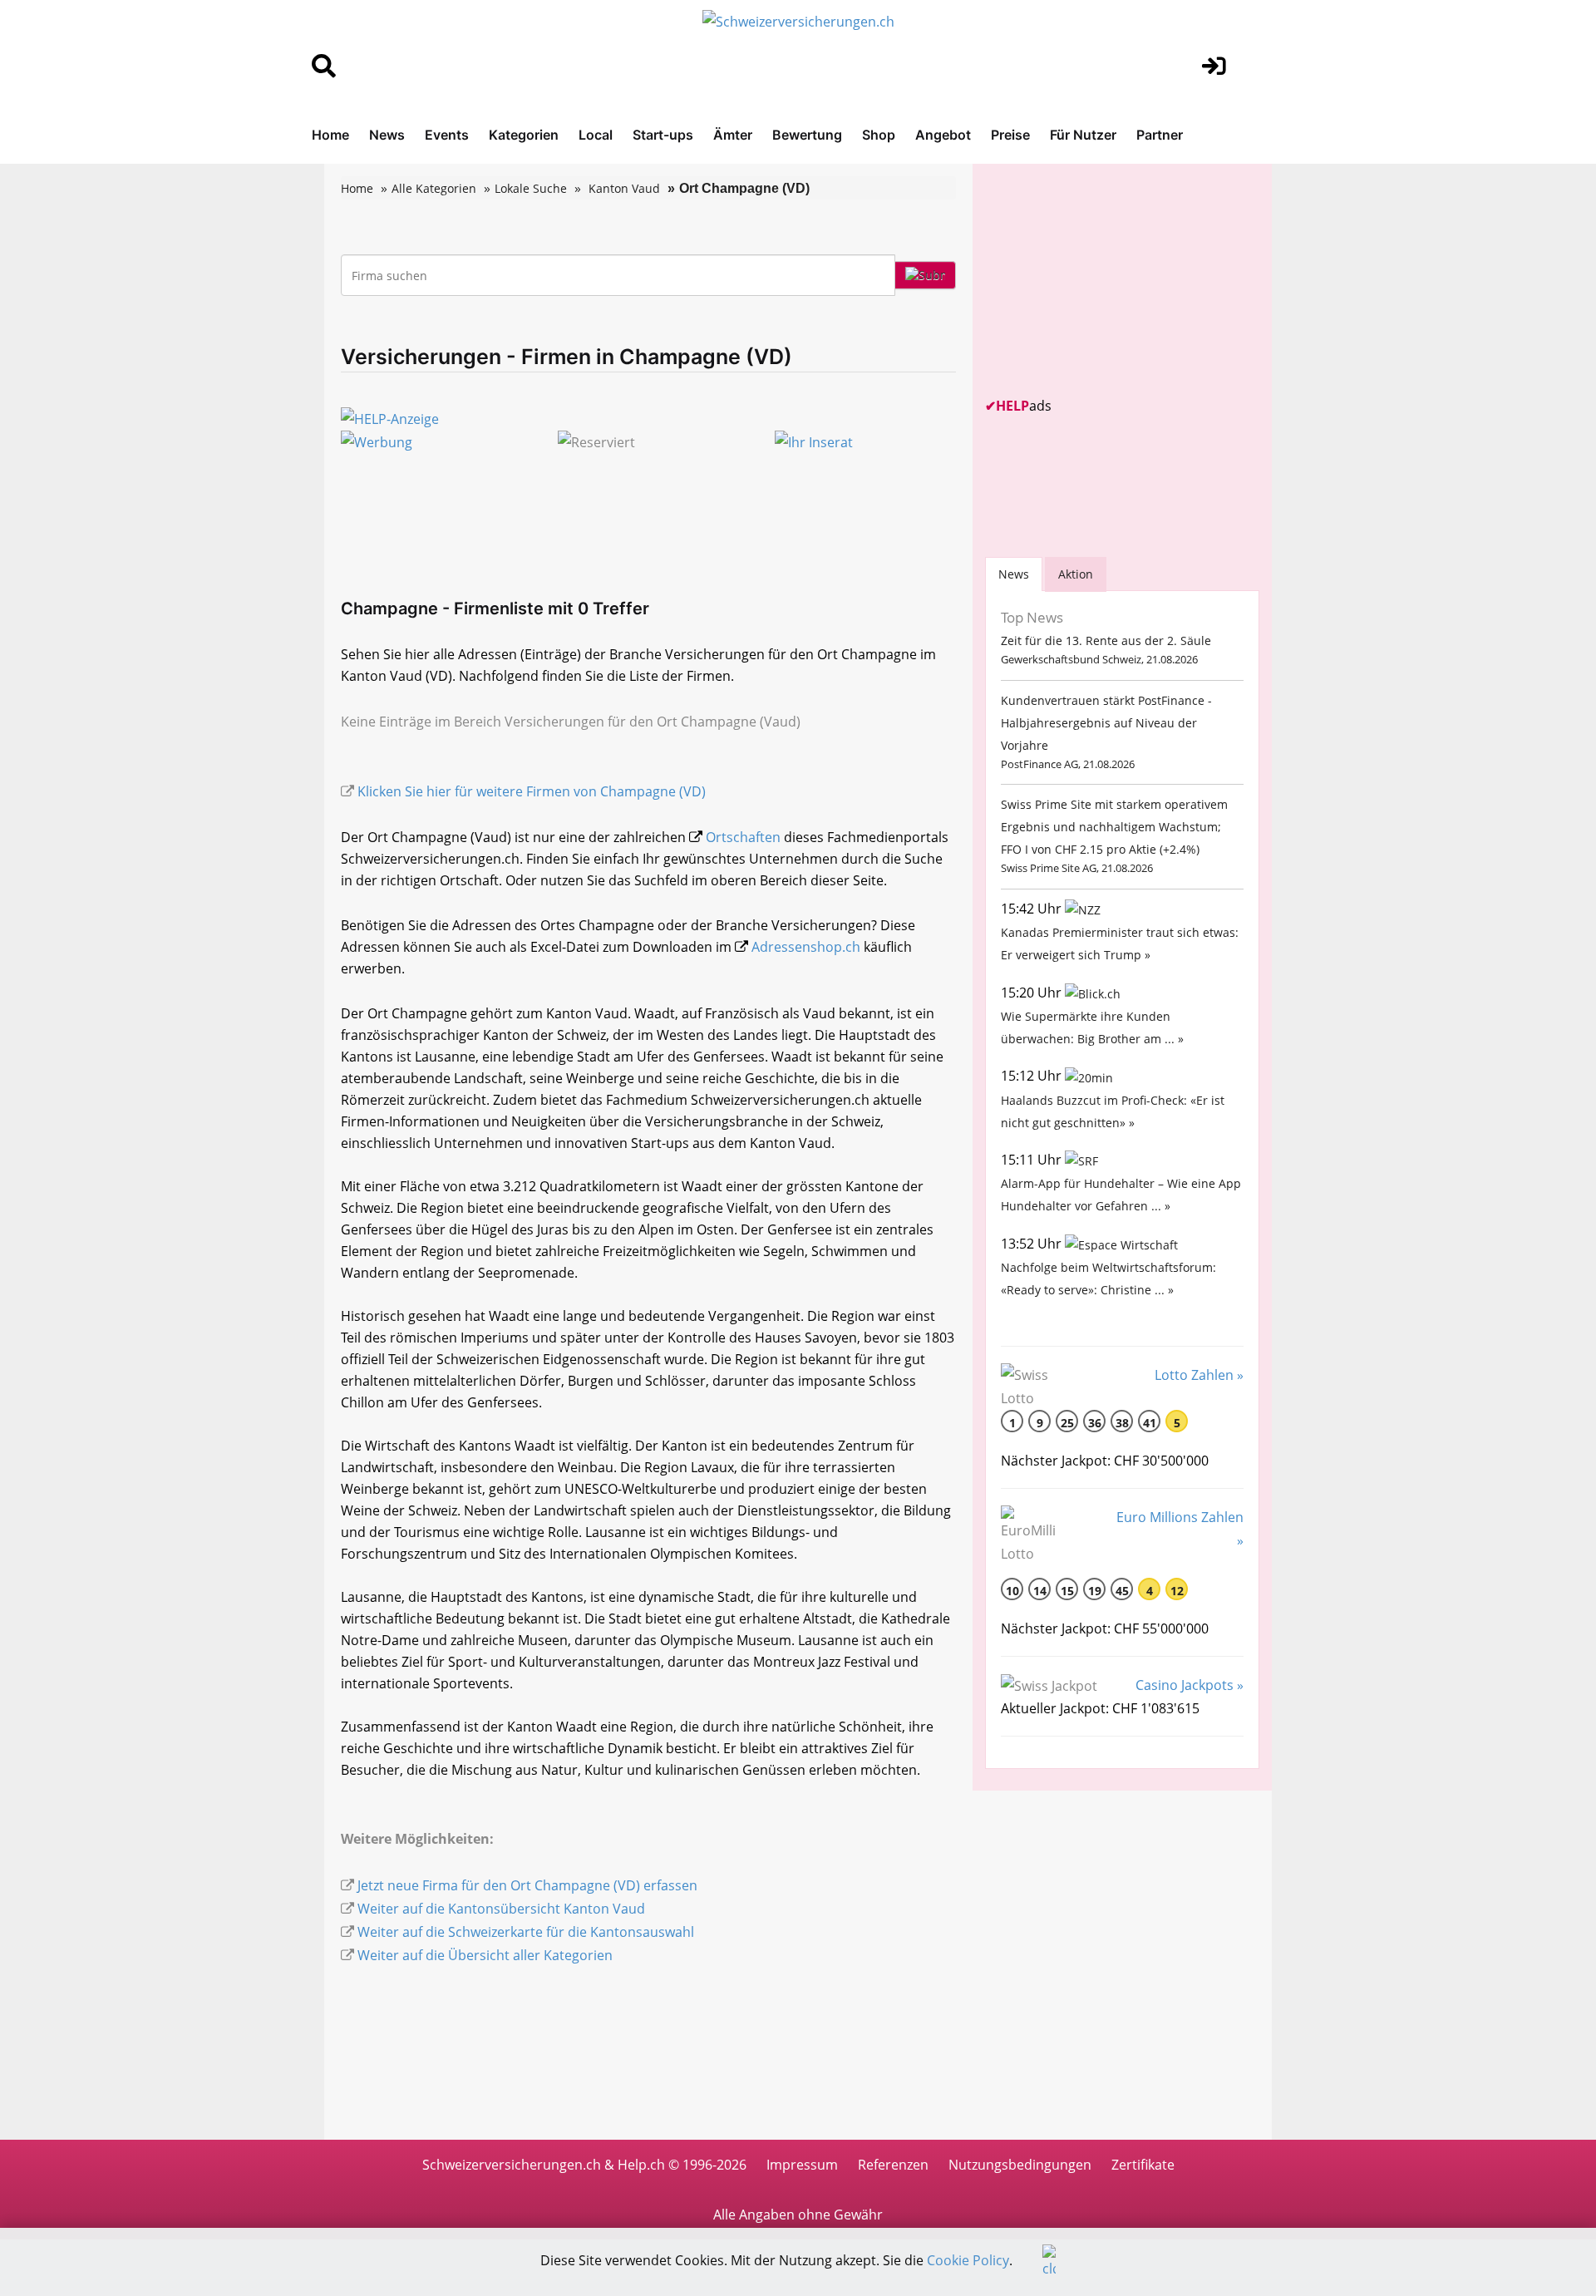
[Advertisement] (1110, 280)
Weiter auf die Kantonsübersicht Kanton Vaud (501, 1909)
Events (447, 135)
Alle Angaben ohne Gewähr (798, 2215)
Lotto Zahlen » (1199, 1375)
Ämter (733, 135)
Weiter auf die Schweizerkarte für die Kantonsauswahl (526, 1932)
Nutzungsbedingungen (1020, 2165)
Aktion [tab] (1076, 574)
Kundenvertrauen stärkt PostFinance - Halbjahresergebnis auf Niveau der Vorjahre (1106, 723)
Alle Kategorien (434, 188)
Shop (879, 135)
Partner (1160, 135)
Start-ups (663, 135)
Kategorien (524, 135)
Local (596, 135)
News (387, 135)
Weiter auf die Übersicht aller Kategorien (485, 1955)
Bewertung (807, 135)
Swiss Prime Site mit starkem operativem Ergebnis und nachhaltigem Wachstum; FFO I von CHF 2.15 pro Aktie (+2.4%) (1114, 827)
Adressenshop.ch (806, 947)
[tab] (1014, 574)
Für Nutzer (1083, 135)
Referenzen (893, 2165)
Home (330, 135)
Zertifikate (1143, 2165)
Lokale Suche (531, 188)
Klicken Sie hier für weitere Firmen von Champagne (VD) (532, 791)
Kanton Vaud (624, 188)
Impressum (802, 2165)
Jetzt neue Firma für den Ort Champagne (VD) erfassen (527, 1885)
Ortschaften (743, 837)
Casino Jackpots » (1190, 1685)
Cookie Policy (968, 2260)
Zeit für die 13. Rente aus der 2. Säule (1106, 641)
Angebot (943, 135)
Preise (1010, 135)
